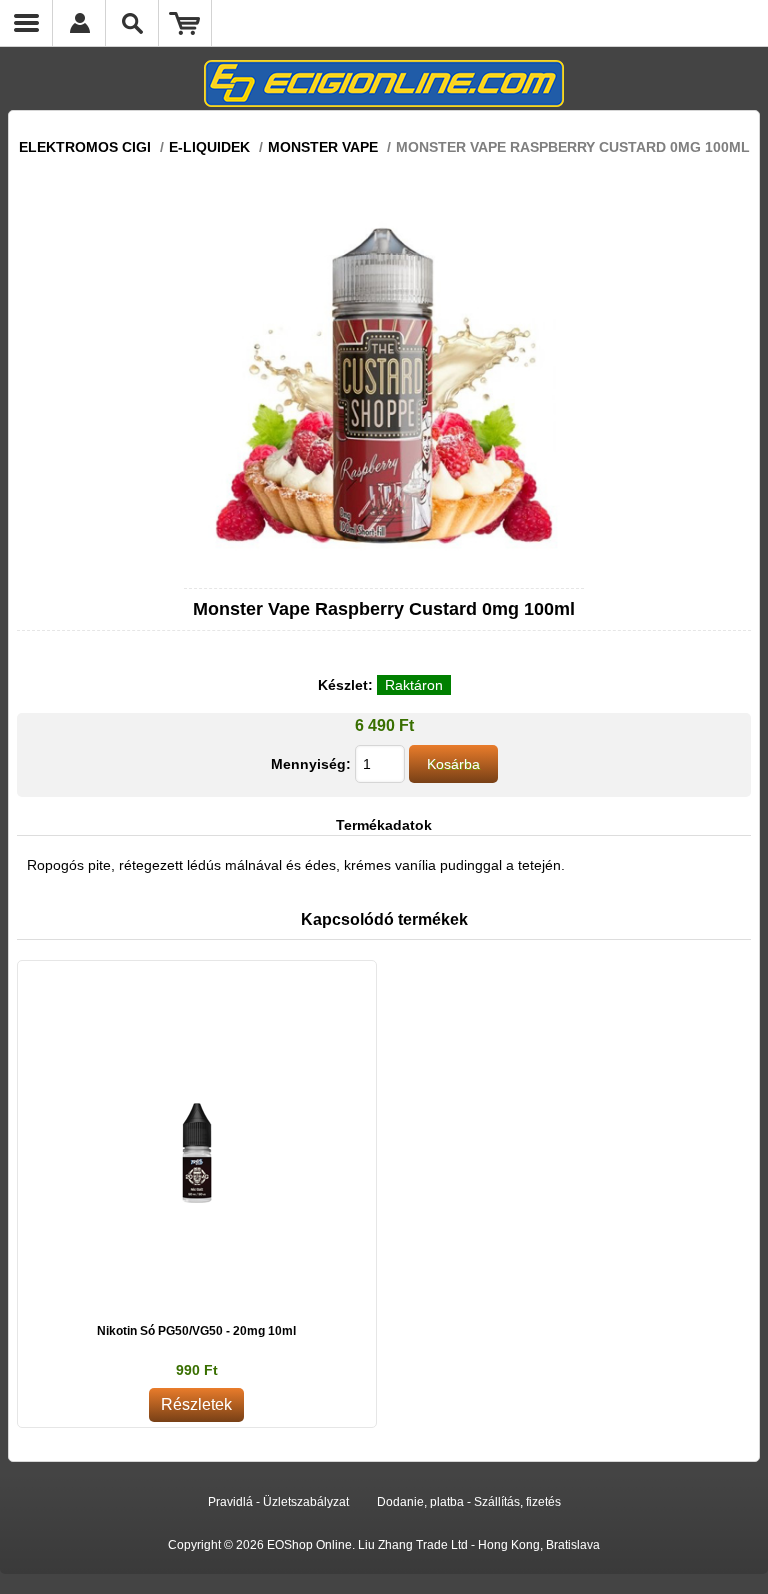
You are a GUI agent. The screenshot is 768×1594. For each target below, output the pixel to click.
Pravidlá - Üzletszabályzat (278, 1502)
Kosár (185, 23)
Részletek (196, 1404)
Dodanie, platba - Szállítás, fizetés (469, 1502)
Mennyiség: (311, 764)
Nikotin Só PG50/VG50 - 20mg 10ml (196, 1331)
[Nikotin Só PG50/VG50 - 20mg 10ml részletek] (197, 1140)
